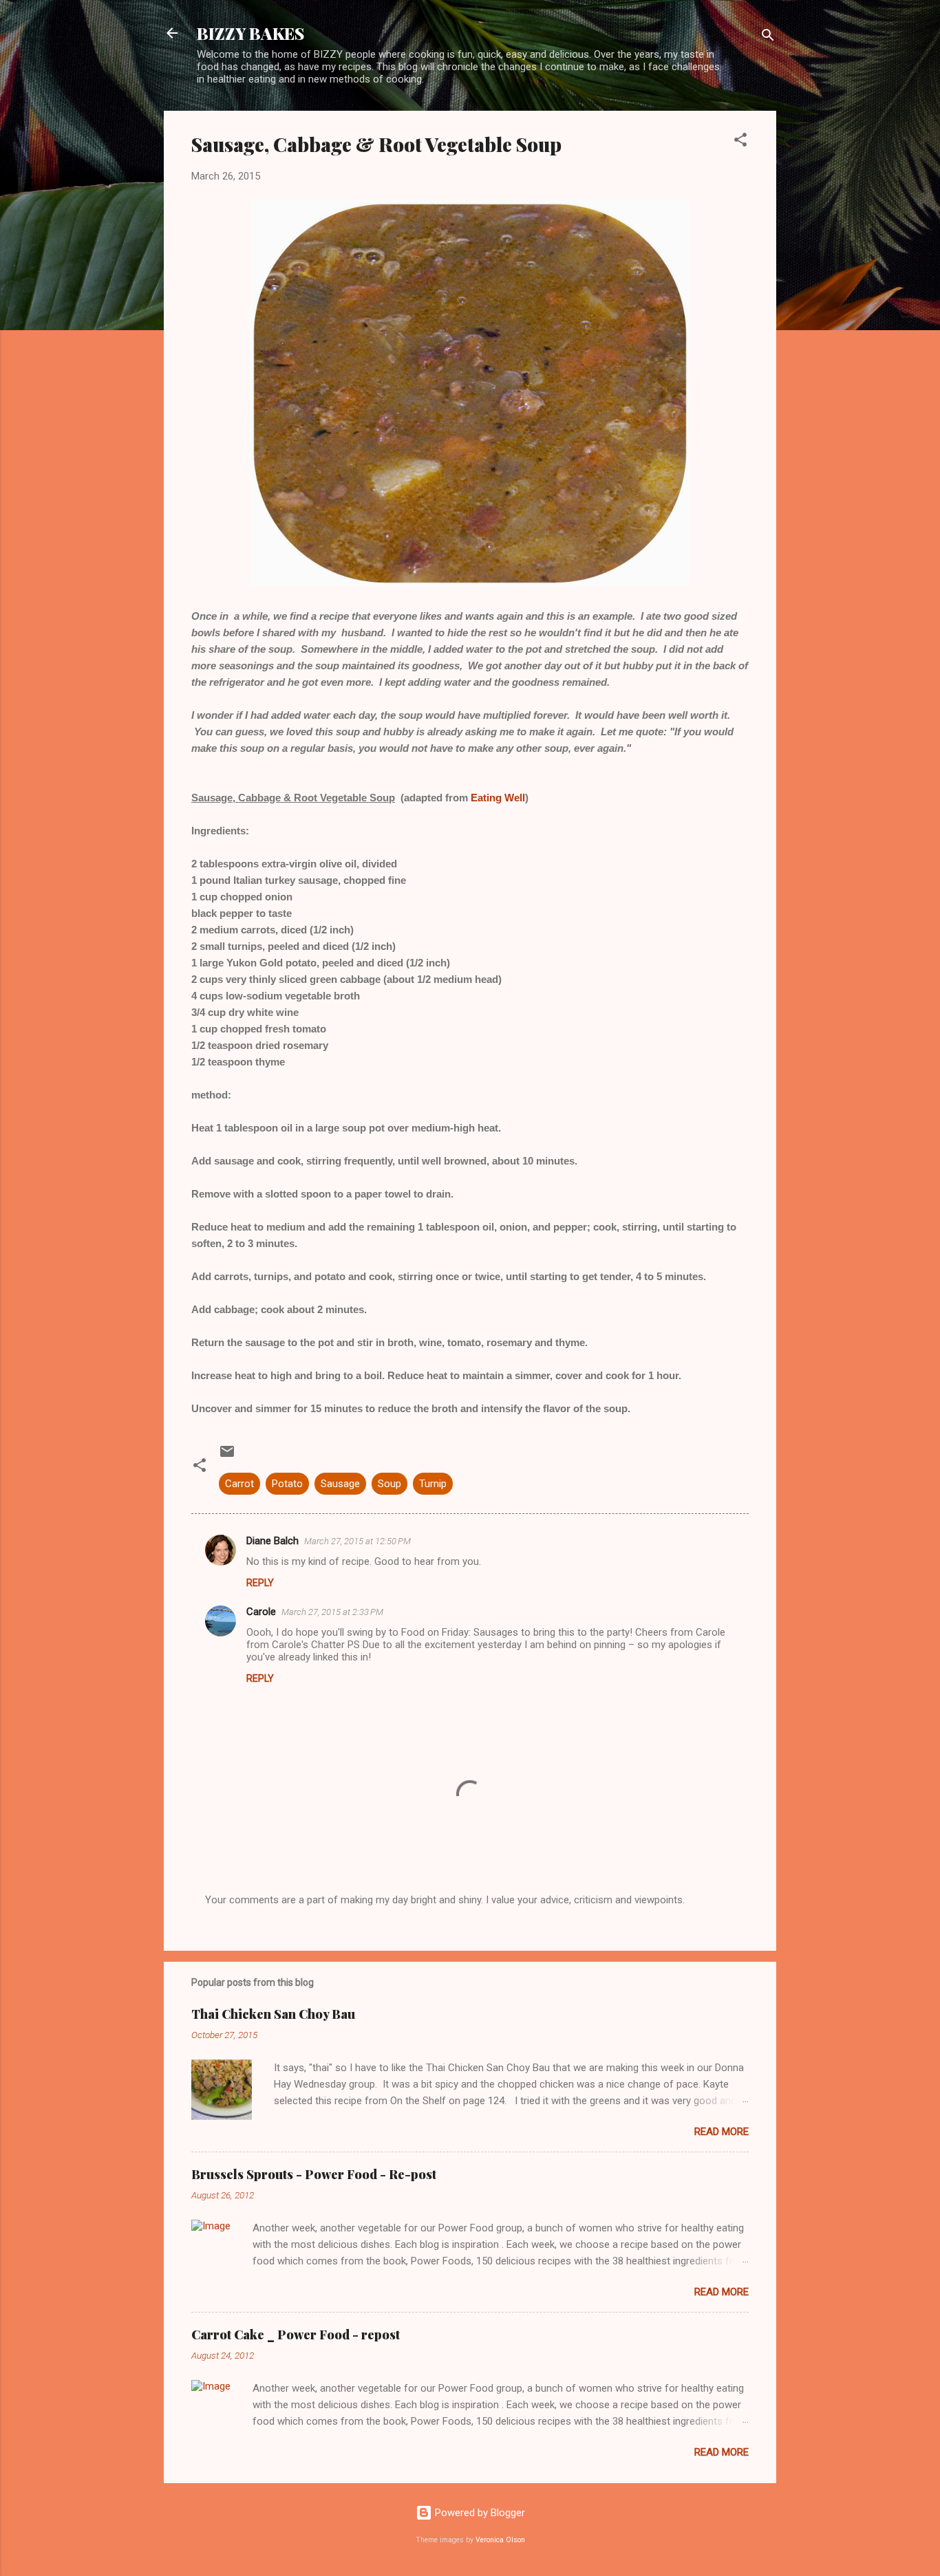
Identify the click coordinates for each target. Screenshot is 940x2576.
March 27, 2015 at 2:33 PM (332, 1612)
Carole (261, 1612)
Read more (722, 2132)
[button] (740, 142)
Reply (260, 1583)
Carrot (239, 1484)
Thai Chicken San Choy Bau (273, 2014)
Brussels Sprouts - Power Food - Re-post (314, 2174)
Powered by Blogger (479, 2513)
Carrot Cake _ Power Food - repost (296, 2335)
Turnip (433, 1484)
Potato (287, 1484)
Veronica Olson (500, 2540)
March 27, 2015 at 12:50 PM (357, 1541)
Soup (389, 1484)
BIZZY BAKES (250, 33)
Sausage (340, 1484)
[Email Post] (227, 1456)
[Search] (768, 37)
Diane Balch (273, 1541)
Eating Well (498, 798)
